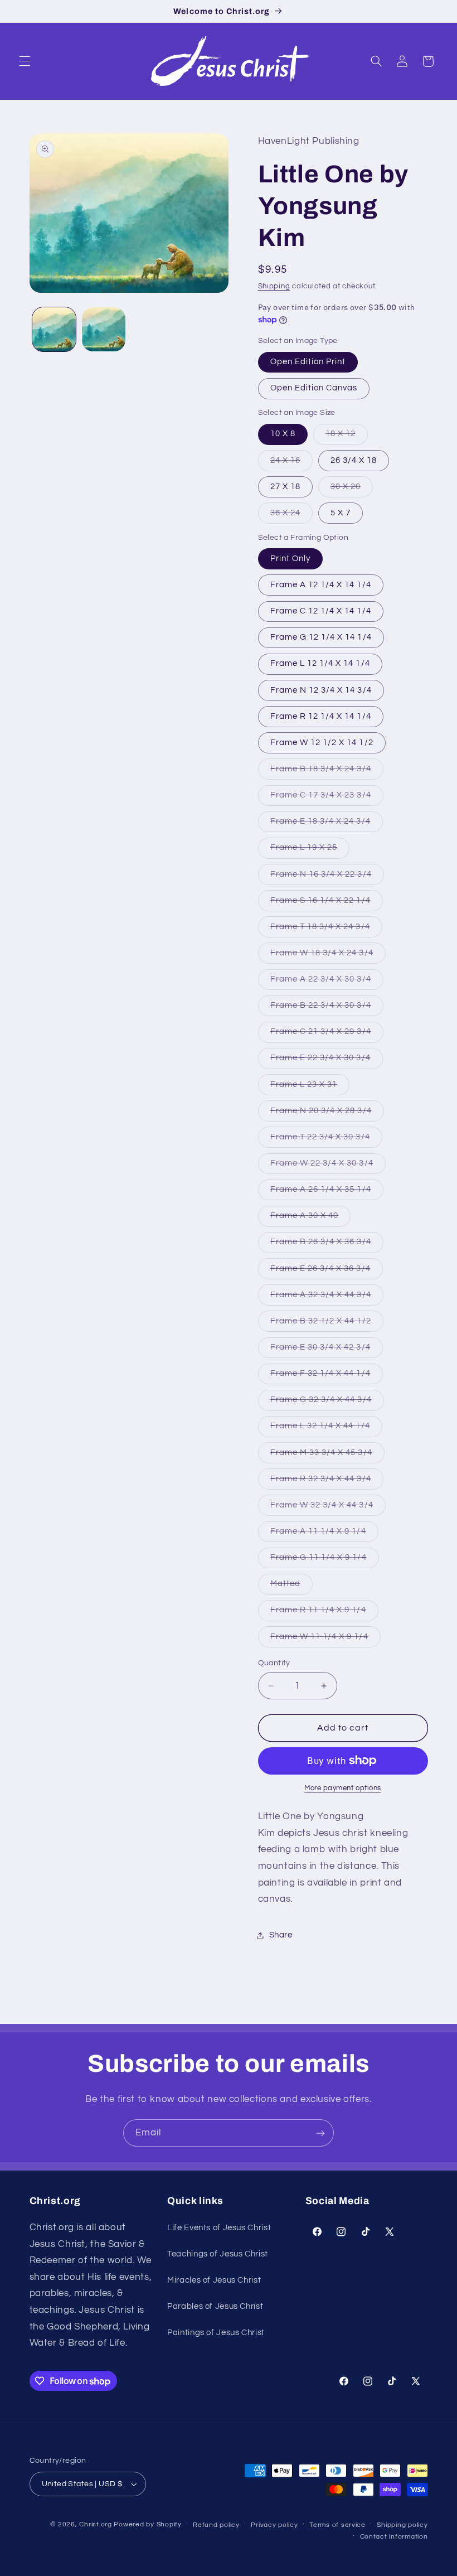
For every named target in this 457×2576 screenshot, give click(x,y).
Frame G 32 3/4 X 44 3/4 (327, 1403)
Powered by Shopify (147, 2524)
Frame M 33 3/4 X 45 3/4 (327, 1456)
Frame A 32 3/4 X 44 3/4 (327, 1298)
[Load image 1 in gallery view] (54, 329)
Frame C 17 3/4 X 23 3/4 (327, 798)
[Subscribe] (320, 2133)
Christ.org (95, 2524)
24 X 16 (291, 463)
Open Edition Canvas (314, 388)
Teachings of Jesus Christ (218, 2254)
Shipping (274, 286)
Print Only (291, 559)
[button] (25, 61)
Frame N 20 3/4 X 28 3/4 (327, 1114)
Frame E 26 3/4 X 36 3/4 (327, 1272)
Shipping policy (402, 2525)
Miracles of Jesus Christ (214, 2280)
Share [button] (281, 1935)
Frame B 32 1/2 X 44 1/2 (327, 1324)
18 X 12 (347, 437)
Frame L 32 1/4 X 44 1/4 (326, 1429)
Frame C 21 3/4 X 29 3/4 (327, 1035)
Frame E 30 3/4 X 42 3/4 (327, 1350)
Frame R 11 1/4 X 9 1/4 (324, 1613)
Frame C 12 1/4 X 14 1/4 (321, 611)
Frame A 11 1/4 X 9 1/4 (324, 1534)
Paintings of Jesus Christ (216, 2333)
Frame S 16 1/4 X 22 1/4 (327, 903)
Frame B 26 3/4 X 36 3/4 (327, 1245)
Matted (291, 1587)
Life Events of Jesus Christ (219, 2228)
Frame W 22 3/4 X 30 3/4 (328, 1166)
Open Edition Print (308, 362)
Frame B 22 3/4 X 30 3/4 (327, 1008)
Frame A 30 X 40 (311, 1219)
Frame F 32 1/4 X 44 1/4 (327, 1376)
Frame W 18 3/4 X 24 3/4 (328, 956)
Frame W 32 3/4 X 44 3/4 (328, 1508)
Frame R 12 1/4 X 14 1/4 (321, 716)
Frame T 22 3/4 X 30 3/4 (326, 1140)
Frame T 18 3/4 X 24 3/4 (326, 930)
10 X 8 (283, 434)
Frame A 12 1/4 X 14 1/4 (321, 585)
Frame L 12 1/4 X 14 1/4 (320, 663)
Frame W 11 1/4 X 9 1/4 (325, 1640)
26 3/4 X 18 (354, 460)
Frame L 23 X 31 (310, 1088)
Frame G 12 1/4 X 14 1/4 (321, 637)
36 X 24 (291, 516)
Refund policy (216, 2525)
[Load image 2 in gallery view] (104, 329)
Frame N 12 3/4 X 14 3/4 (321, 690)
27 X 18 (285, 487)
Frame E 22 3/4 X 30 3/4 (327, 1061)
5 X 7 (341, 513)
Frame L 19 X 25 (310, 850)
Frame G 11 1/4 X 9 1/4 (325, 1560)
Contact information (394, 2537)
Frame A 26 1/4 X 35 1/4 (327, 1192)
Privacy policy (274, 2525)
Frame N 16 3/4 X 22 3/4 (327, 877)
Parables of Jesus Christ (215, 2306)
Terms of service (337, 2525)
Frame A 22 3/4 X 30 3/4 (327, 982)
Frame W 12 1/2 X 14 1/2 (322, 743)
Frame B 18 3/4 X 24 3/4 (327, 772)
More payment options (343, 1788)
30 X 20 (352, 490)
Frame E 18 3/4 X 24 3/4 (327, 824)
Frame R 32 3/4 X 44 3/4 (327, 1482)
